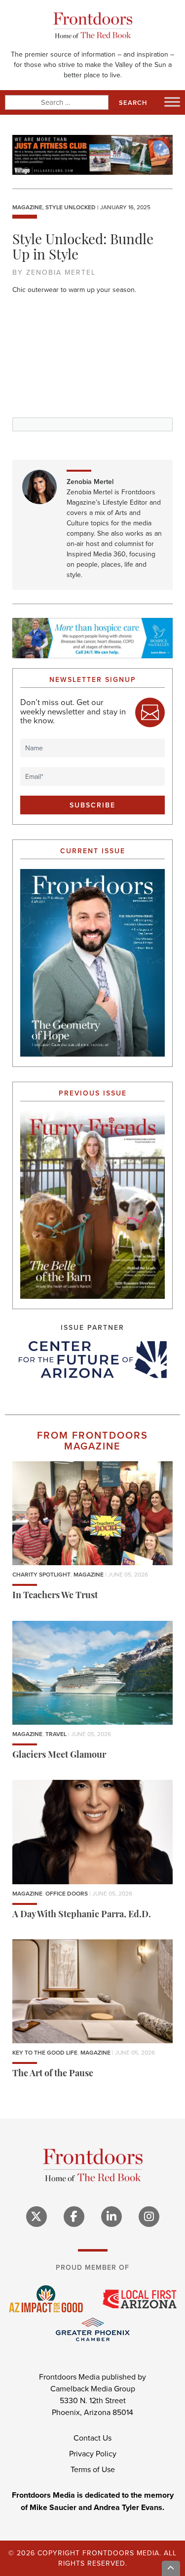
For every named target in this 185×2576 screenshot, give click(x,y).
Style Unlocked (71, 207)
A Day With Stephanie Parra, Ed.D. (82, 1915)
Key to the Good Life (45, 2052)
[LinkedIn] (111, 2217)
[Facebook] (74, 2217)
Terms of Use (93, 2469)
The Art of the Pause (53, 2074)
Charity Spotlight (41, 1574)
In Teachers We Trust (55, 1596)
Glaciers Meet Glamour (59, 1756)
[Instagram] (149, 2217)
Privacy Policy (93, 2453)
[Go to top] (171, 2568)
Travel (56, 1734)
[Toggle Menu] (172, 102)
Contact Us (92, 2438)
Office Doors (67, 1893)
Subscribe (92, 805)
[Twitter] (37, 2217)
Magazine (27, 207)
